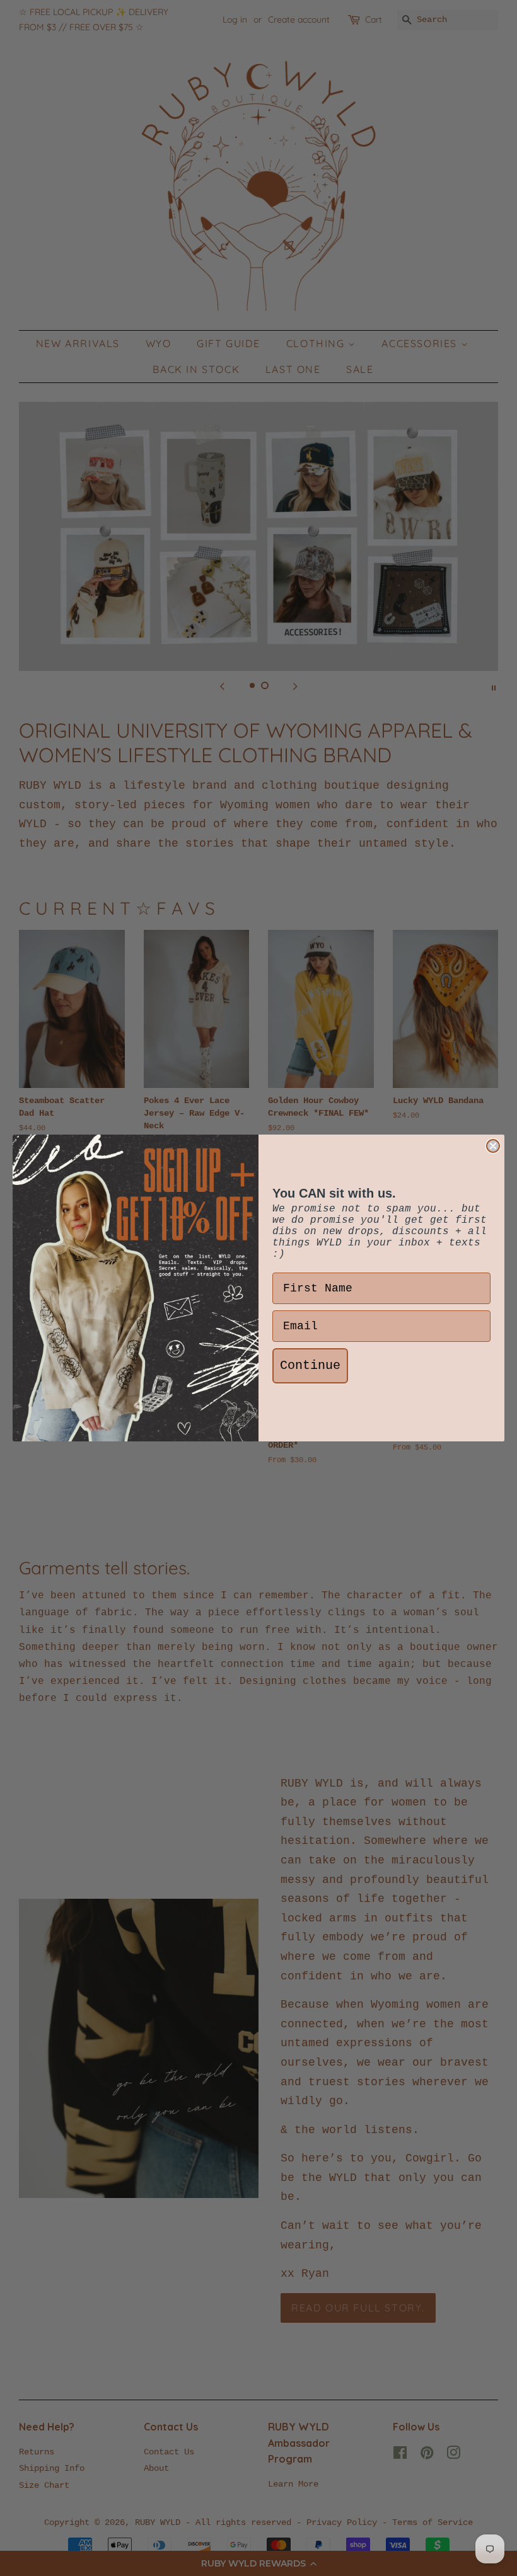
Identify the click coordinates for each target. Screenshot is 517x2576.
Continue (310, 1365)
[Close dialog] (493, 1146)
